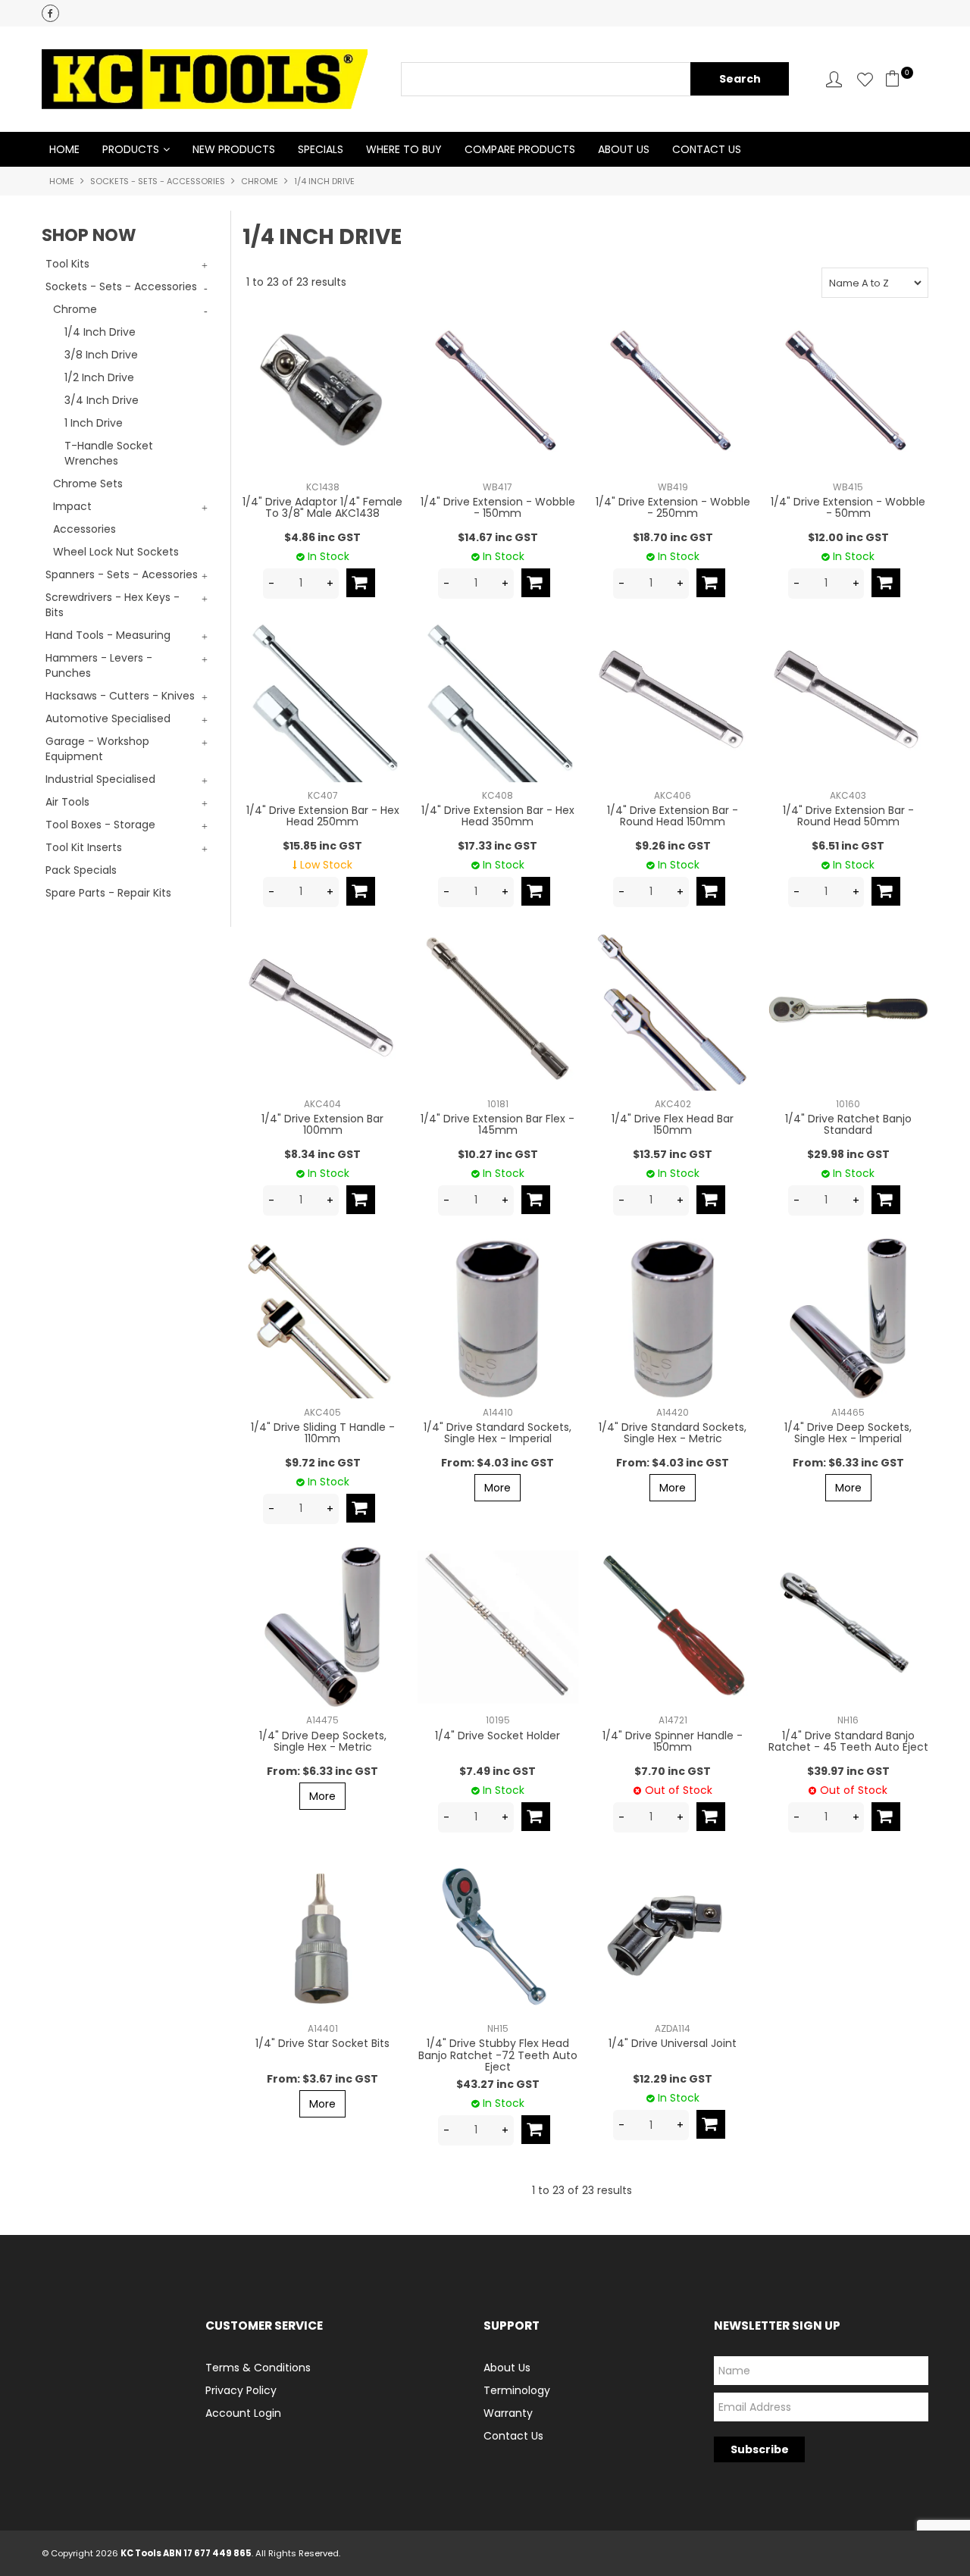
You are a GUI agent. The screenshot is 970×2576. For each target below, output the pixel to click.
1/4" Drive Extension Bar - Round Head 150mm (673, 816)
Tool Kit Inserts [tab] (84, 847)
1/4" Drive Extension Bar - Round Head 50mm (848, 816)
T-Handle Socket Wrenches (109, 453)
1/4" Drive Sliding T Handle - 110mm (323, 1433)
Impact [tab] (72, 506)
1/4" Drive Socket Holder (498, 1736)
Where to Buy (404, 149)
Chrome (260, 181)
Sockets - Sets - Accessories (158, 181)
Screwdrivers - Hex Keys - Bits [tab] (113, 605)
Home (64, 149)
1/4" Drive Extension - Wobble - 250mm (673, 507)
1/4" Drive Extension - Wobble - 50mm (848, 507)
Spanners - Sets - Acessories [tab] (122, 574)
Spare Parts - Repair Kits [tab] (108, 893)
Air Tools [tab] (67, 802)
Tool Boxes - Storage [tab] (100, 825)
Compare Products (520, 149)
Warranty (508, 2413)
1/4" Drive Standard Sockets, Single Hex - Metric (673, 1433)
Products (131, 149)
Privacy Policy (241, 2390)
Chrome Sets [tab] (88, 484)
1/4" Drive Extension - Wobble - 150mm (498, 507)
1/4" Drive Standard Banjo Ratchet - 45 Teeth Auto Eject (848, 1741)
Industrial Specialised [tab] (100, 779)
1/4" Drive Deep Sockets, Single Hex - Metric (323, 1741)
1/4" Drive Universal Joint (673, 2043)
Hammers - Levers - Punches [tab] (99, 665)
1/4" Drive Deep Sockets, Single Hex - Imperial (848, 1433)
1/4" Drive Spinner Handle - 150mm (673, 1741)
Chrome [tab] (75, 309)
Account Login (243, 2413)
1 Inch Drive (94, 423)
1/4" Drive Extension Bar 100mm (322, 1124)
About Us (624, 149)
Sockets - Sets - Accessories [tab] (121, 286)
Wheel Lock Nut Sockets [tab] (116, 552)
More (498, 1488)
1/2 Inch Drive (99, 377)
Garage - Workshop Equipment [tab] (97, 749)
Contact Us (707, 149)
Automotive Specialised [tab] (108, 718)
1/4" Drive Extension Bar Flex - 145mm (498, 1124)
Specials (321, 149)
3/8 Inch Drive (101, 355)
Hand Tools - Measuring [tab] (108, 635)
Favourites (865, 79)
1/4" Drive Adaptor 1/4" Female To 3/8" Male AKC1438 (322, 507)
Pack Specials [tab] (81, 870)
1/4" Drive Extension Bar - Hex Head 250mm (323, 816)
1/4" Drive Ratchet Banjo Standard (848, 1124)
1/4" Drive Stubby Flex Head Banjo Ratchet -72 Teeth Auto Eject (498, 2055)
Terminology (517, 2390)
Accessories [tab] (84, 529)
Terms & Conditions (258, 2368)
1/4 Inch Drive (100, 332)
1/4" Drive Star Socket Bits (322, 2043)
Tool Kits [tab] (67, 264)
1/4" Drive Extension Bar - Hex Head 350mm (498, 816)
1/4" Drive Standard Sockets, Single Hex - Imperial (498, 1433)
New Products (234, 149)
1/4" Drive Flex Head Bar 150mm (673, 1124)
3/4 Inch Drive (102, 400)
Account (834, 79)
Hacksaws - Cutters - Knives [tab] (120, 696)
